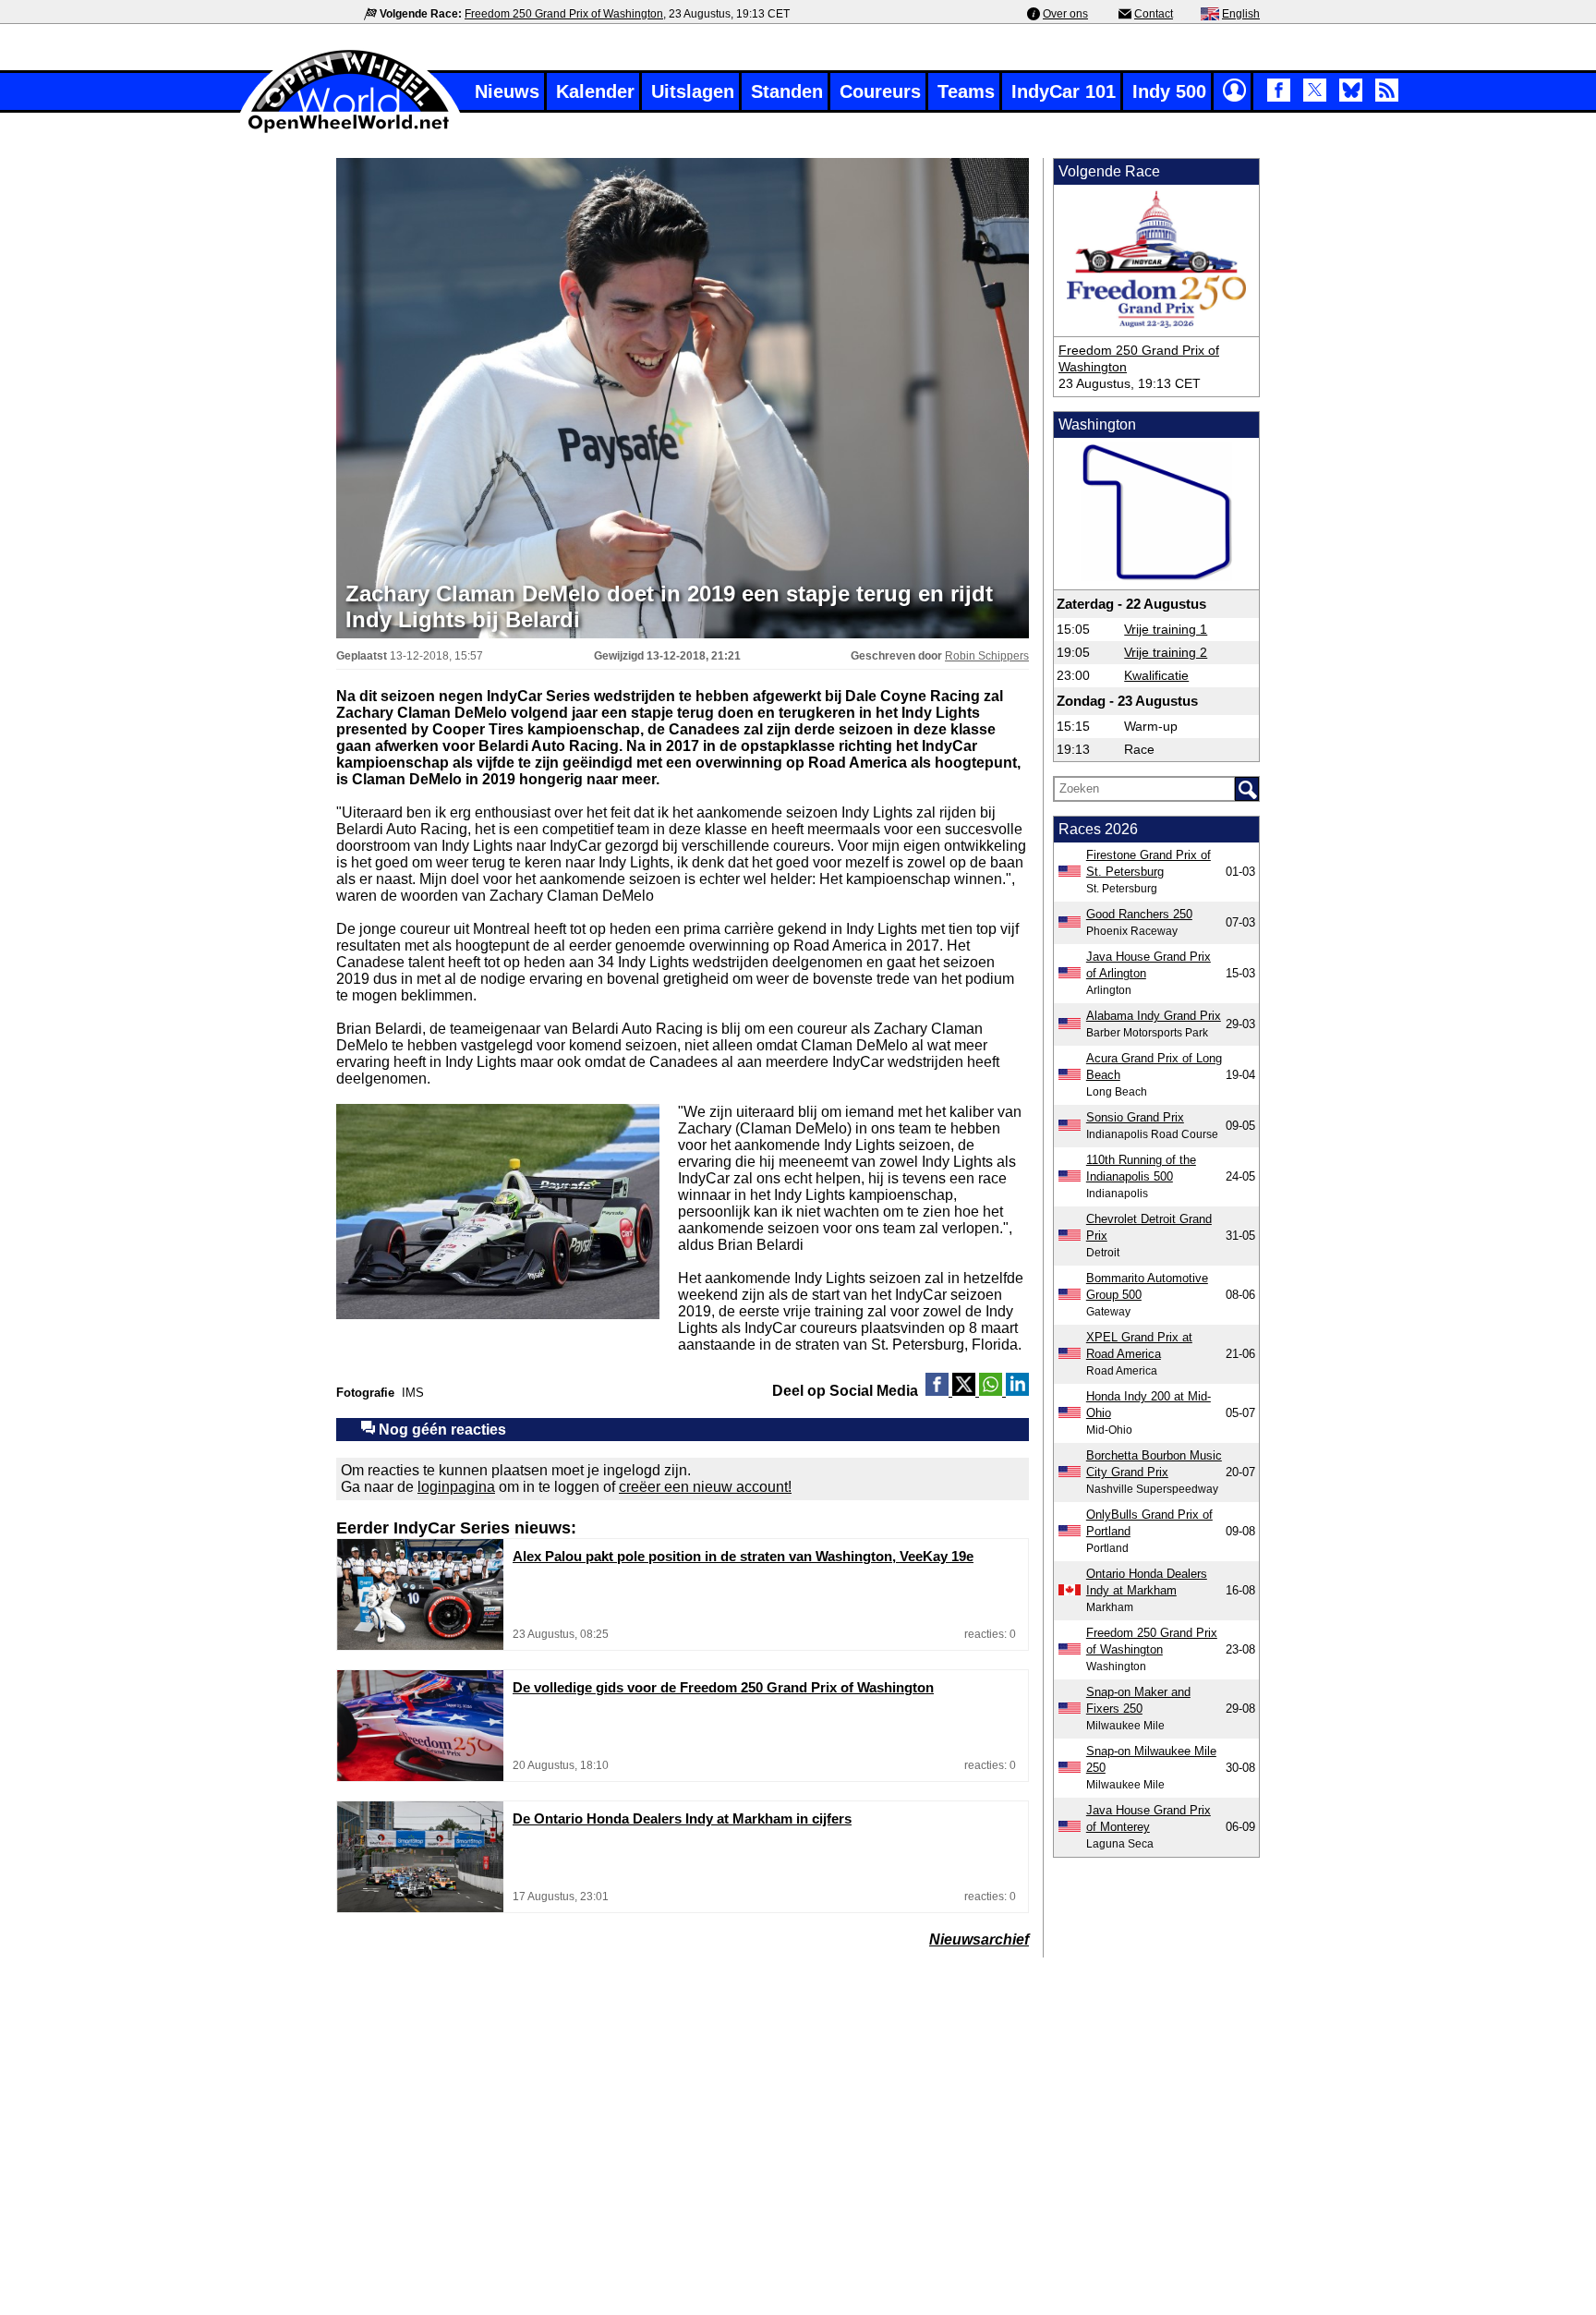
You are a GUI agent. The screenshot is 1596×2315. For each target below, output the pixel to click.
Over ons (1065, 14)
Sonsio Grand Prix (1135, 1117)
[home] (350, 131)
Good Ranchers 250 (1139, 914)
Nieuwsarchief (979, 1939)
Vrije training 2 (1166, 652)
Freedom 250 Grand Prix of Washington (564, 14)
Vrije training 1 (1166, 629)
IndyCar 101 (1064, 91)
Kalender (595, 91)
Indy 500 (1169, 91)
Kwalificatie (1156, 675)
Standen (787, 91)
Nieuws (507, 91)
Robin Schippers (987, 656)
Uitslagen (693, 91)
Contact (1154, 14)
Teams (966, 91)
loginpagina (456, 1487)
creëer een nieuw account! (705, 1487)
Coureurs (880, 91)
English (1241, 14)
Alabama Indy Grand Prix (1154, 1016)
